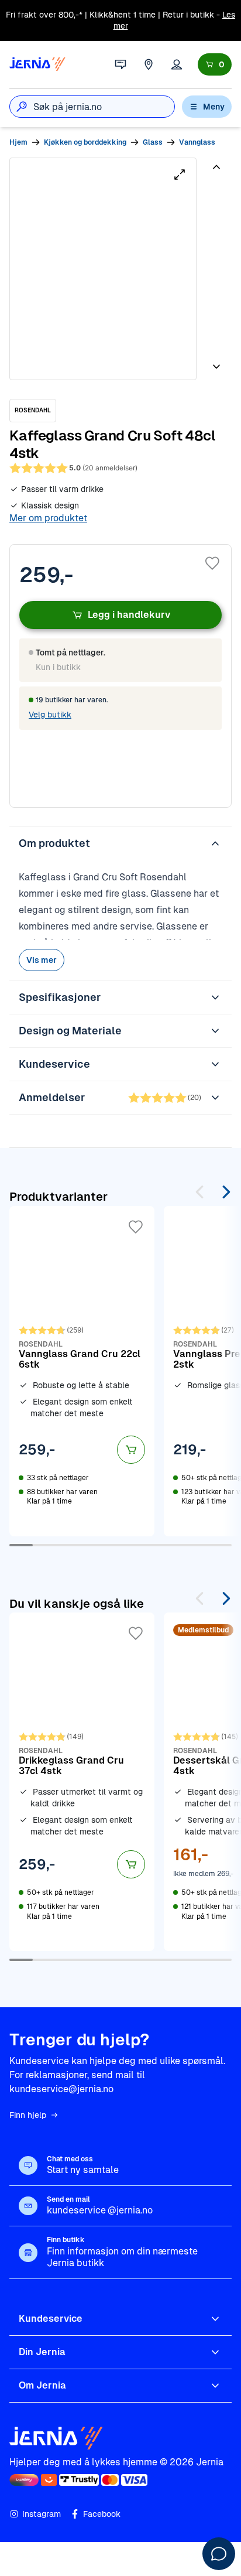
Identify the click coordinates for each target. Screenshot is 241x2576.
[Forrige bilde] (216, 172)
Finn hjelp (28, 2115)
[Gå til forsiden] (37, 64)
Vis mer (42, 960)
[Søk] (22, 107)
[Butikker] (149, 64)
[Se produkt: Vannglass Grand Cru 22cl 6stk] (82, 1371)
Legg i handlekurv (129, 615)
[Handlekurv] (215, 64)
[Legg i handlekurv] (131, 1450)
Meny (214, 107)
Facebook (102, 2514)
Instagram (42, 2514)
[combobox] (104, 107)
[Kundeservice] (120, 64)
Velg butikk (50, 715)
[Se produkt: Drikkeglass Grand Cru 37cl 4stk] (82, 1782)
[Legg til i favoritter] (212, 563)
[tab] (215, 200)
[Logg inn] (177, 64)
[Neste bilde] (216, 362)
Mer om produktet (48, 518)
